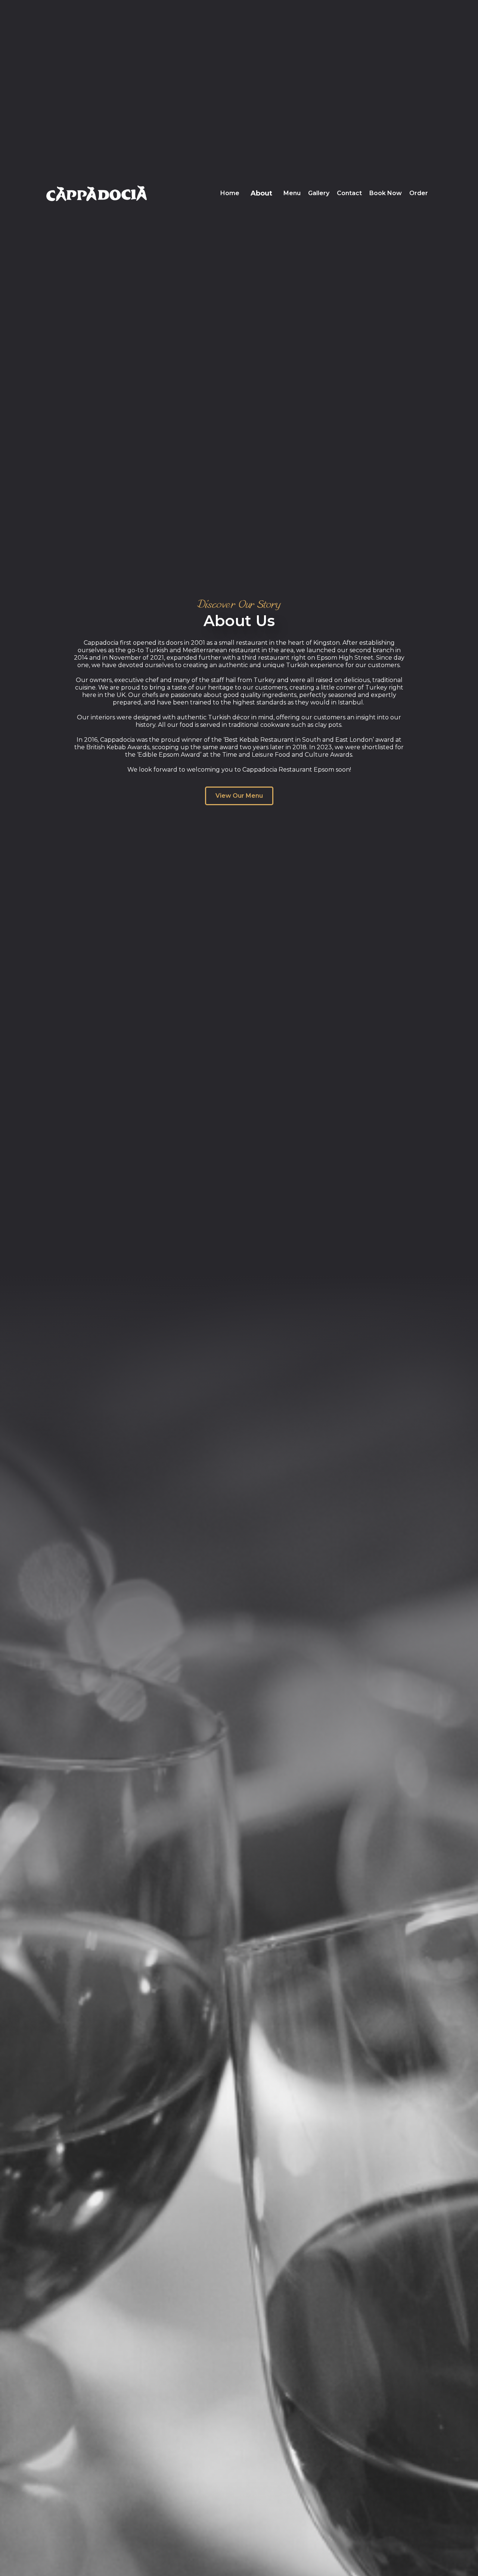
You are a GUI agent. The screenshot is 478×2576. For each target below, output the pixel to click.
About (261, 193)
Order (419, 193)
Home (230, 193)
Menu (292, 193)
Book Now (386, 193)
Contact (349, 193)
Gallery (319, 193)
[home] (97, 193)
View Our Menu (239, 796)
